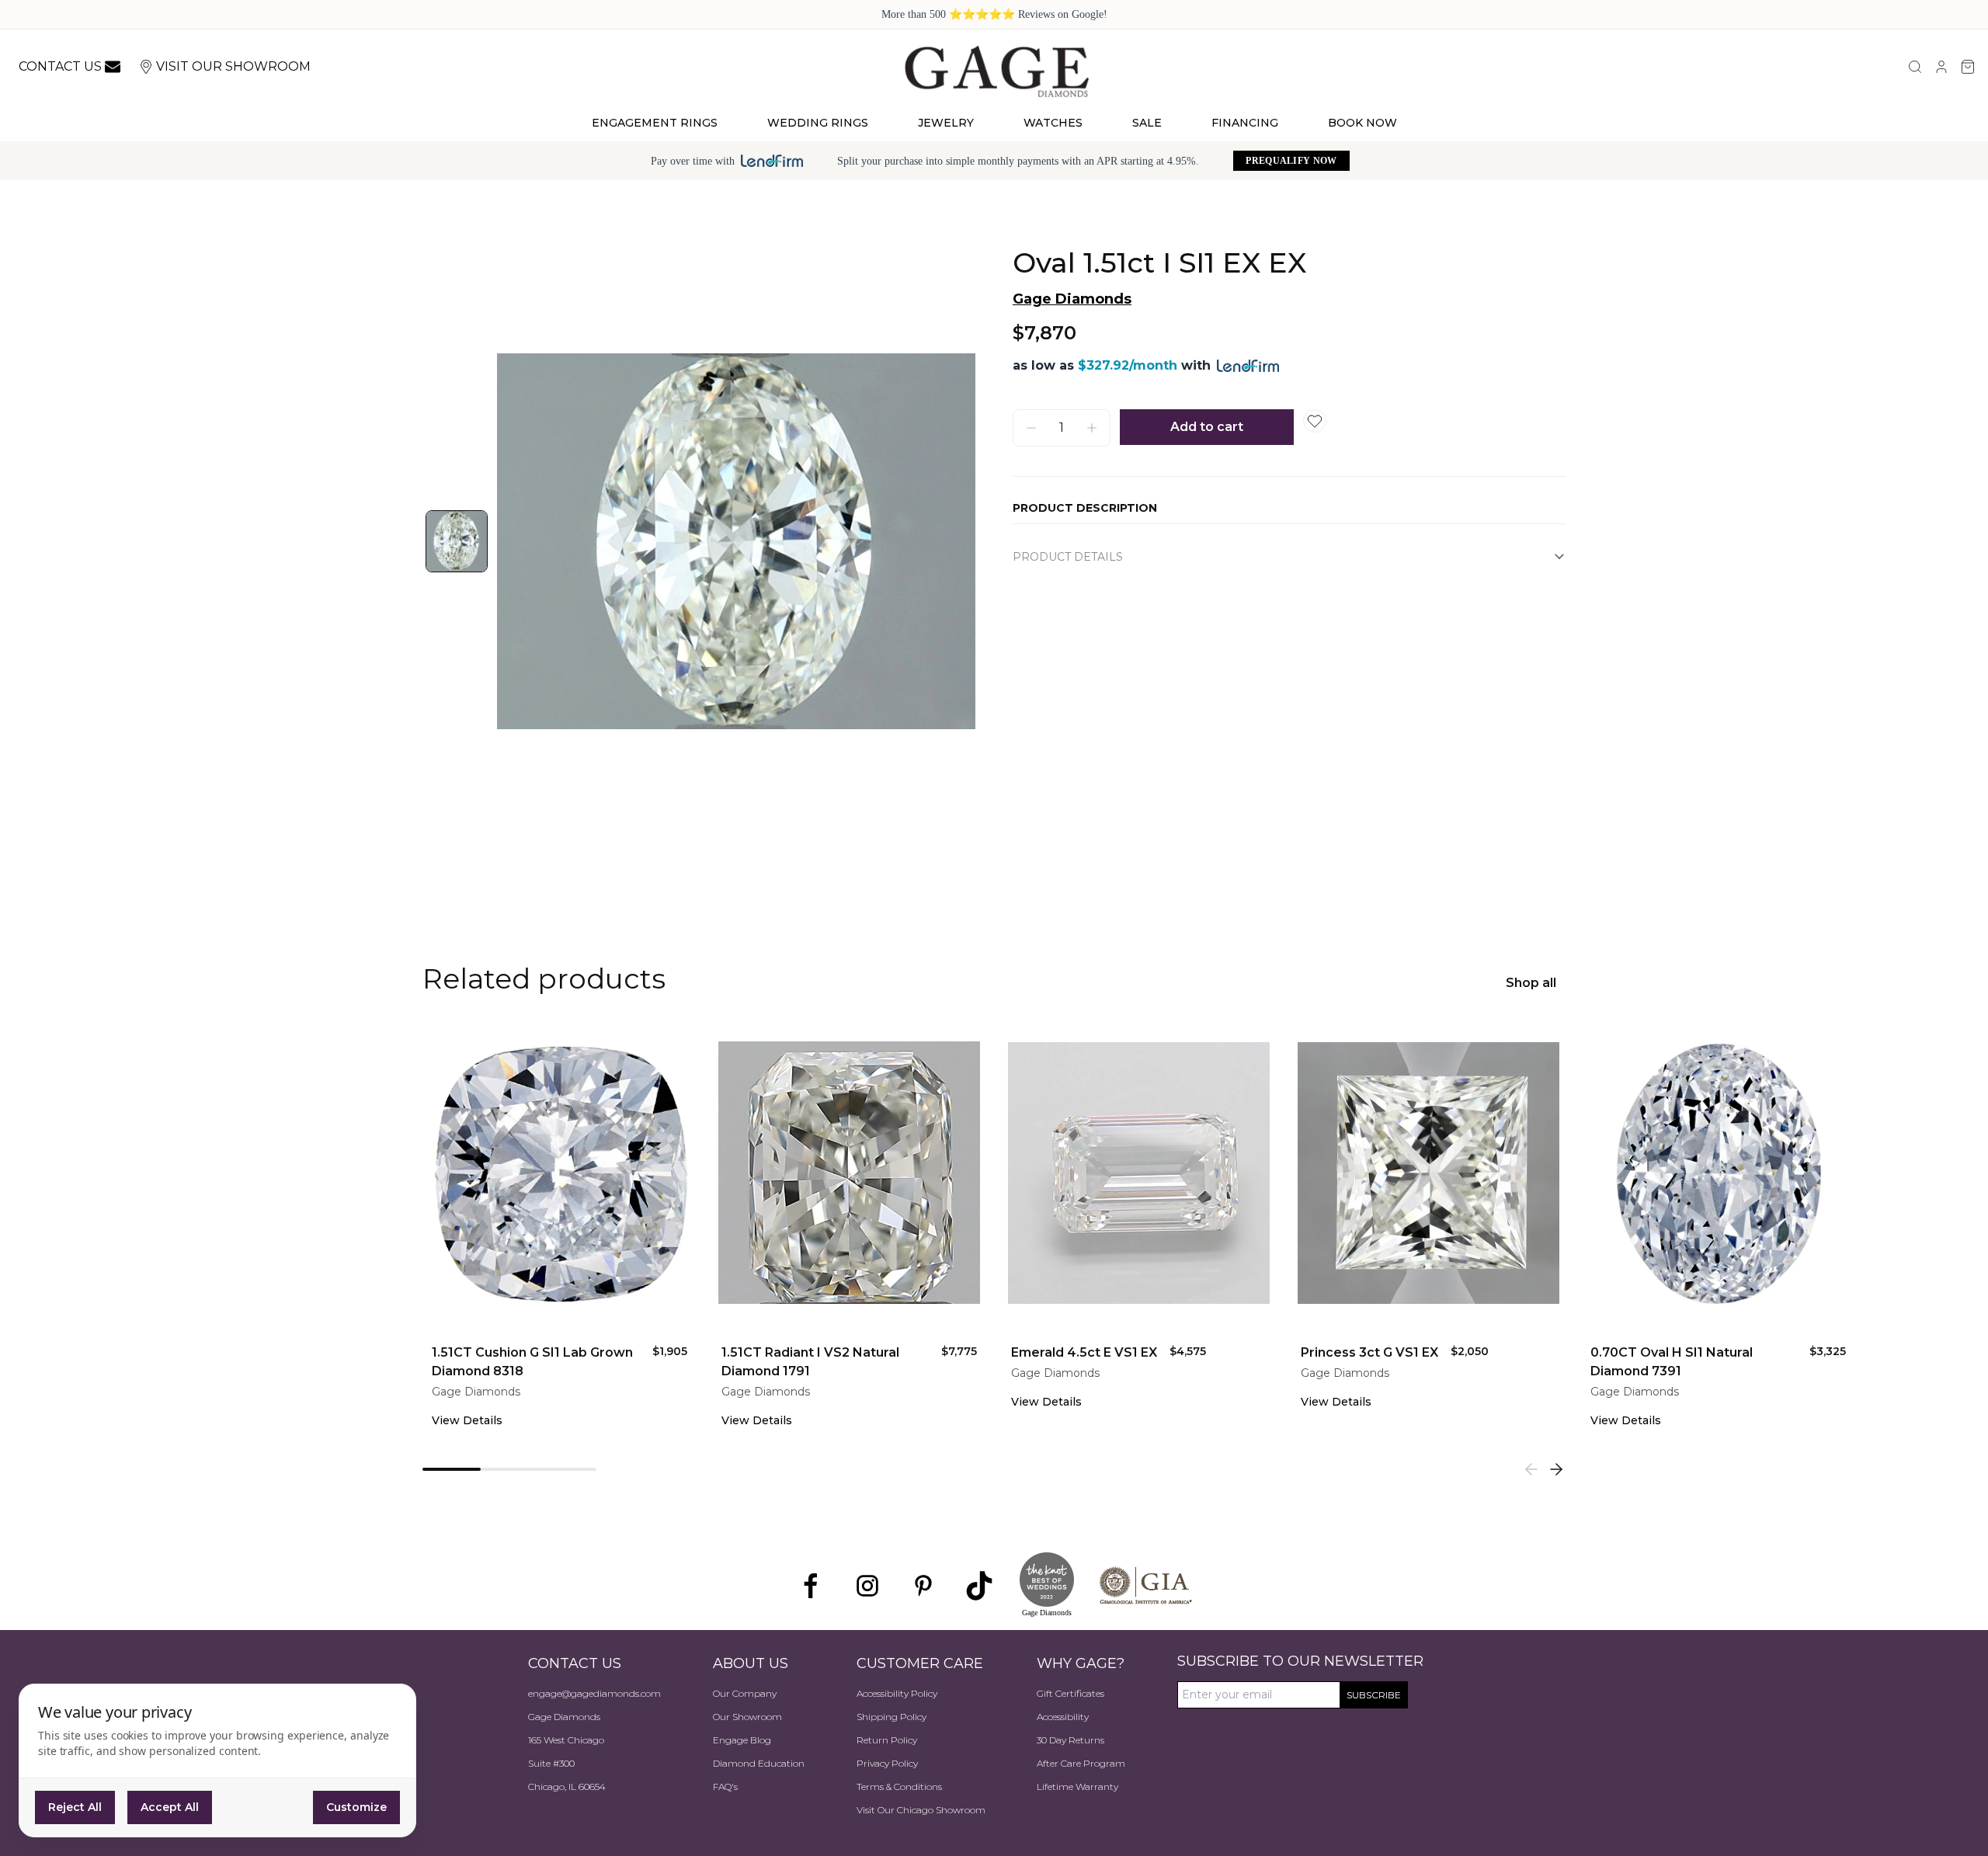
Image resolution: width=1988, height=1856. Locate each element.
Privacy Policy (887, 1763)
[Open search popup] (1915, 67)
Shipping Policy (891, 1717)
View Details (467, 1420)
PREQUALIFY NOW (1291, 161)
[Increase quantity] (1092, 428)
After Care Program (1081, 1763)
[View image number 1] (457, 541)
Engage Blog (742, 1740)
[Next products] (1556, 1469)
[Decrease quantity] (1031, 428)
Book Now (1362, 123)
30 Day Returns (1070, 1740)
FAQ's (725, 1786)
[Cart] (1968, 67)
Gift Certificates (1070, 1693)
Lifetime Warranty (1077, 1786)
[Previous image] (525, 541)
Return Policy (887, 1740)
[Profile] (1941, 67)
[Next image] (947, 541)
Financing (1245, 123)
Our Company (745, 1693)
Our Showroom (747, 1717)
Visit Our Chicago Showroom (921, 1810)
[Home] (996, 71)
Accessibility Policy (897, 1693)
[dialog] (217, 1760)
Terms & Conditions (899, 1786)
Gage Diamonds (1072, 299)
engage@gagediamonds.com (594, 1693)
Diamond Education (759, 1763)
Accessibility (1063, 1717)
